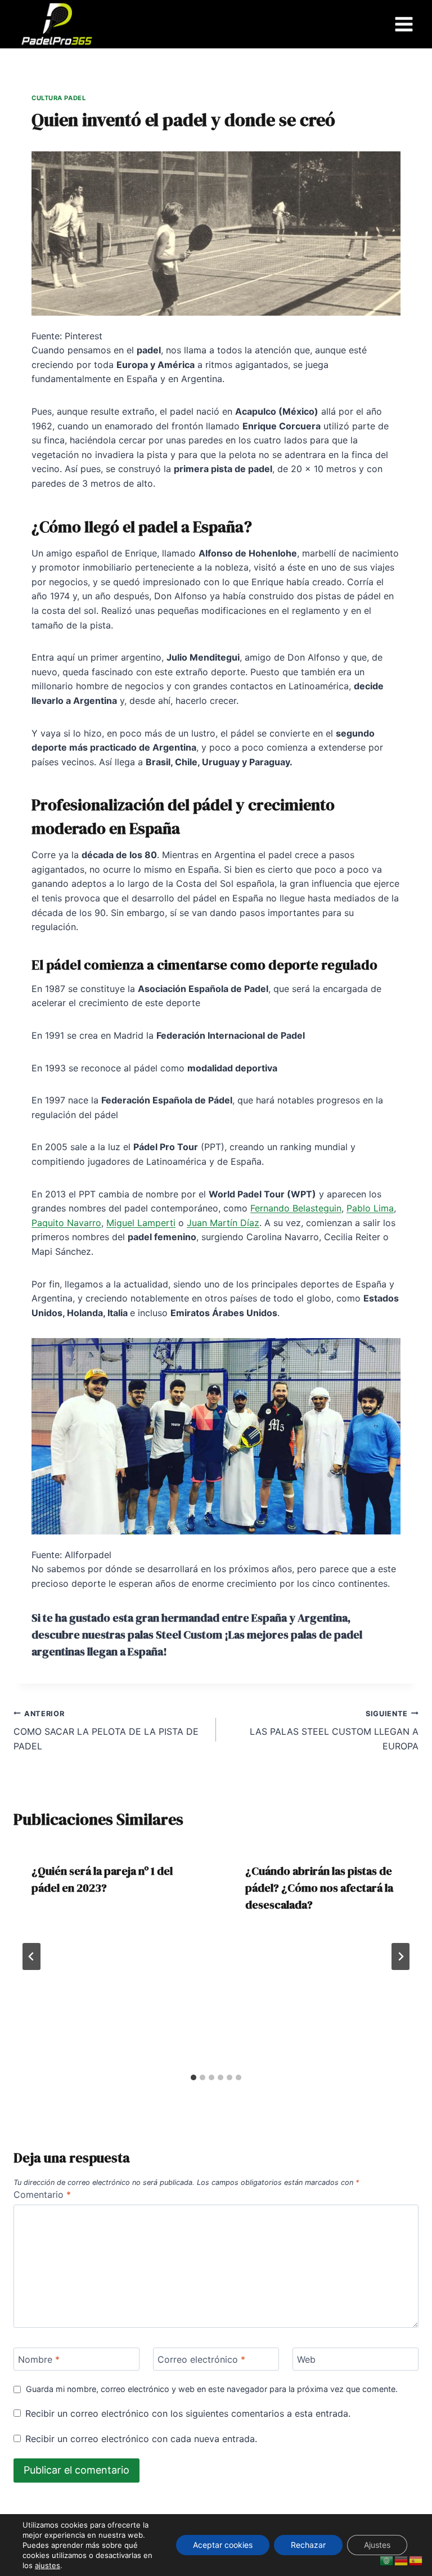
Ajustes (377, 2545)
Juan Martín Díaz (223, 1223)
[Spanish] (416, 2560)
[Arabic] (387, 2560)
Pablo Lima (370, 1208)
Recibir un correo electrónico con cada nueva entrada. (141, 2439)
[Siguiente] (400, 1956)
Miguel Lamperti (141, 1223)
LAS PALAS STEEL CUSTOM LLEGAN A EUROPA (334, 1731)
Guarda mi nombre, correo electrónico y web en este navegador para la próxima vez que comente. (212, 2389)
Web (306, 2359)
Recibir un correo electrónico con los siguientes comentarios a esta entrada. (188, 2413)
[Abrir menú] (404, 24)
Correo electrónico (201, 2359)
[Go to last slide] (31, 1956)
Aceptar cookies (223, 2545)
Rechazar (308, 2545)
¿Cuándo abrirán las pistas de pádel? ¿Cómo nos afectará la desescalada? (319, 1888)
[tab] (193, 2077)
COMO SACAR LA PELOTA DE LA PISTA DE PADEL (106, 1731)
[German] (402, 2560)
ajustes (48, 2565)
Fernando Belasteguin (296, 1208)
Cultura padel (58, 98)
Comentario (42, 2194)
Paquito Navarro (66, 1223)
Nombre (39, 2359)
